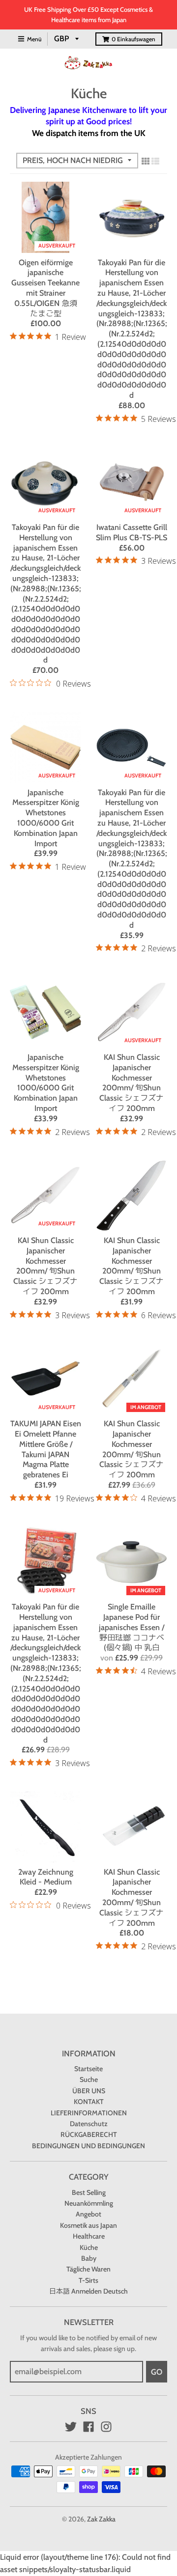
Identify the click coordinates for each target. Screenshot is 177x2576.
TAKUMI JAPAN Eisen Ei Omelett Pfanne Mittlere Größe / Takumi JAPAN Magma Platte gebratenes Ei (46, 1449)
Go (157, 2372)
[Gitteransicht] (146, 161)
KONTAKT (89, 2102)
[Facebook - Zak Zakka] (88, 2427)
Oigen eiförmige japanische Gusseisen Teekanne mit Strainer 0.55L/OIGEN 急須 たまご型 (45, 288)
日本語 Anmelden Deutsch (88, 2291)
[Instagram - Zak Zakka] (106, 2427)
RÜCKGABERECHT (89, 2134)
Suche (89, 2079)
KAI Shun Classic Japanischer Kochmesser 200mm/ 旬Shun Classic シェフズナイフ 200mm (132, 1083)
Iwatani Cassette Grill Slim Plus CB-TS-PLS (132, 532)
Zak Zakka (101, 2519)
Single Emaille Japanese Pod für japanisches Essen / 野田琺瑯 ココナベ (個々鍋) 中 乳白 (132, 1627)
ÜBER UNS (89, 2091)
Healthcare (89, 2236)
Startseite (88, 2069)
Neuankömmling (89, 2203)
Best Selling (89, 2192)
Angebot (88, 2214)
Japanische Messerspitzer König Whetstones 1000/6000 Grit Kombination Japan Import (46, 818)
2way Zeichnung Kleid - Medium (46, 1877)
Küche (89, 2247)
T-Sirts (88, 2280)
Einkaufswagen (133, 39)
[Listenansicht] (155, 161)
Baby (89, 2258)
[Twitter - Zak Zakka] (71, 2427)
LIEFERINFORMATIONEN (89, 2113)
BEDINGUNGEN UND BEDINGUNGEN (88, 2146)
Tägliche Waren (88, 2269)
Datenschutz (89, 2124)
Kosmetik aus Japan (88, 2225)
